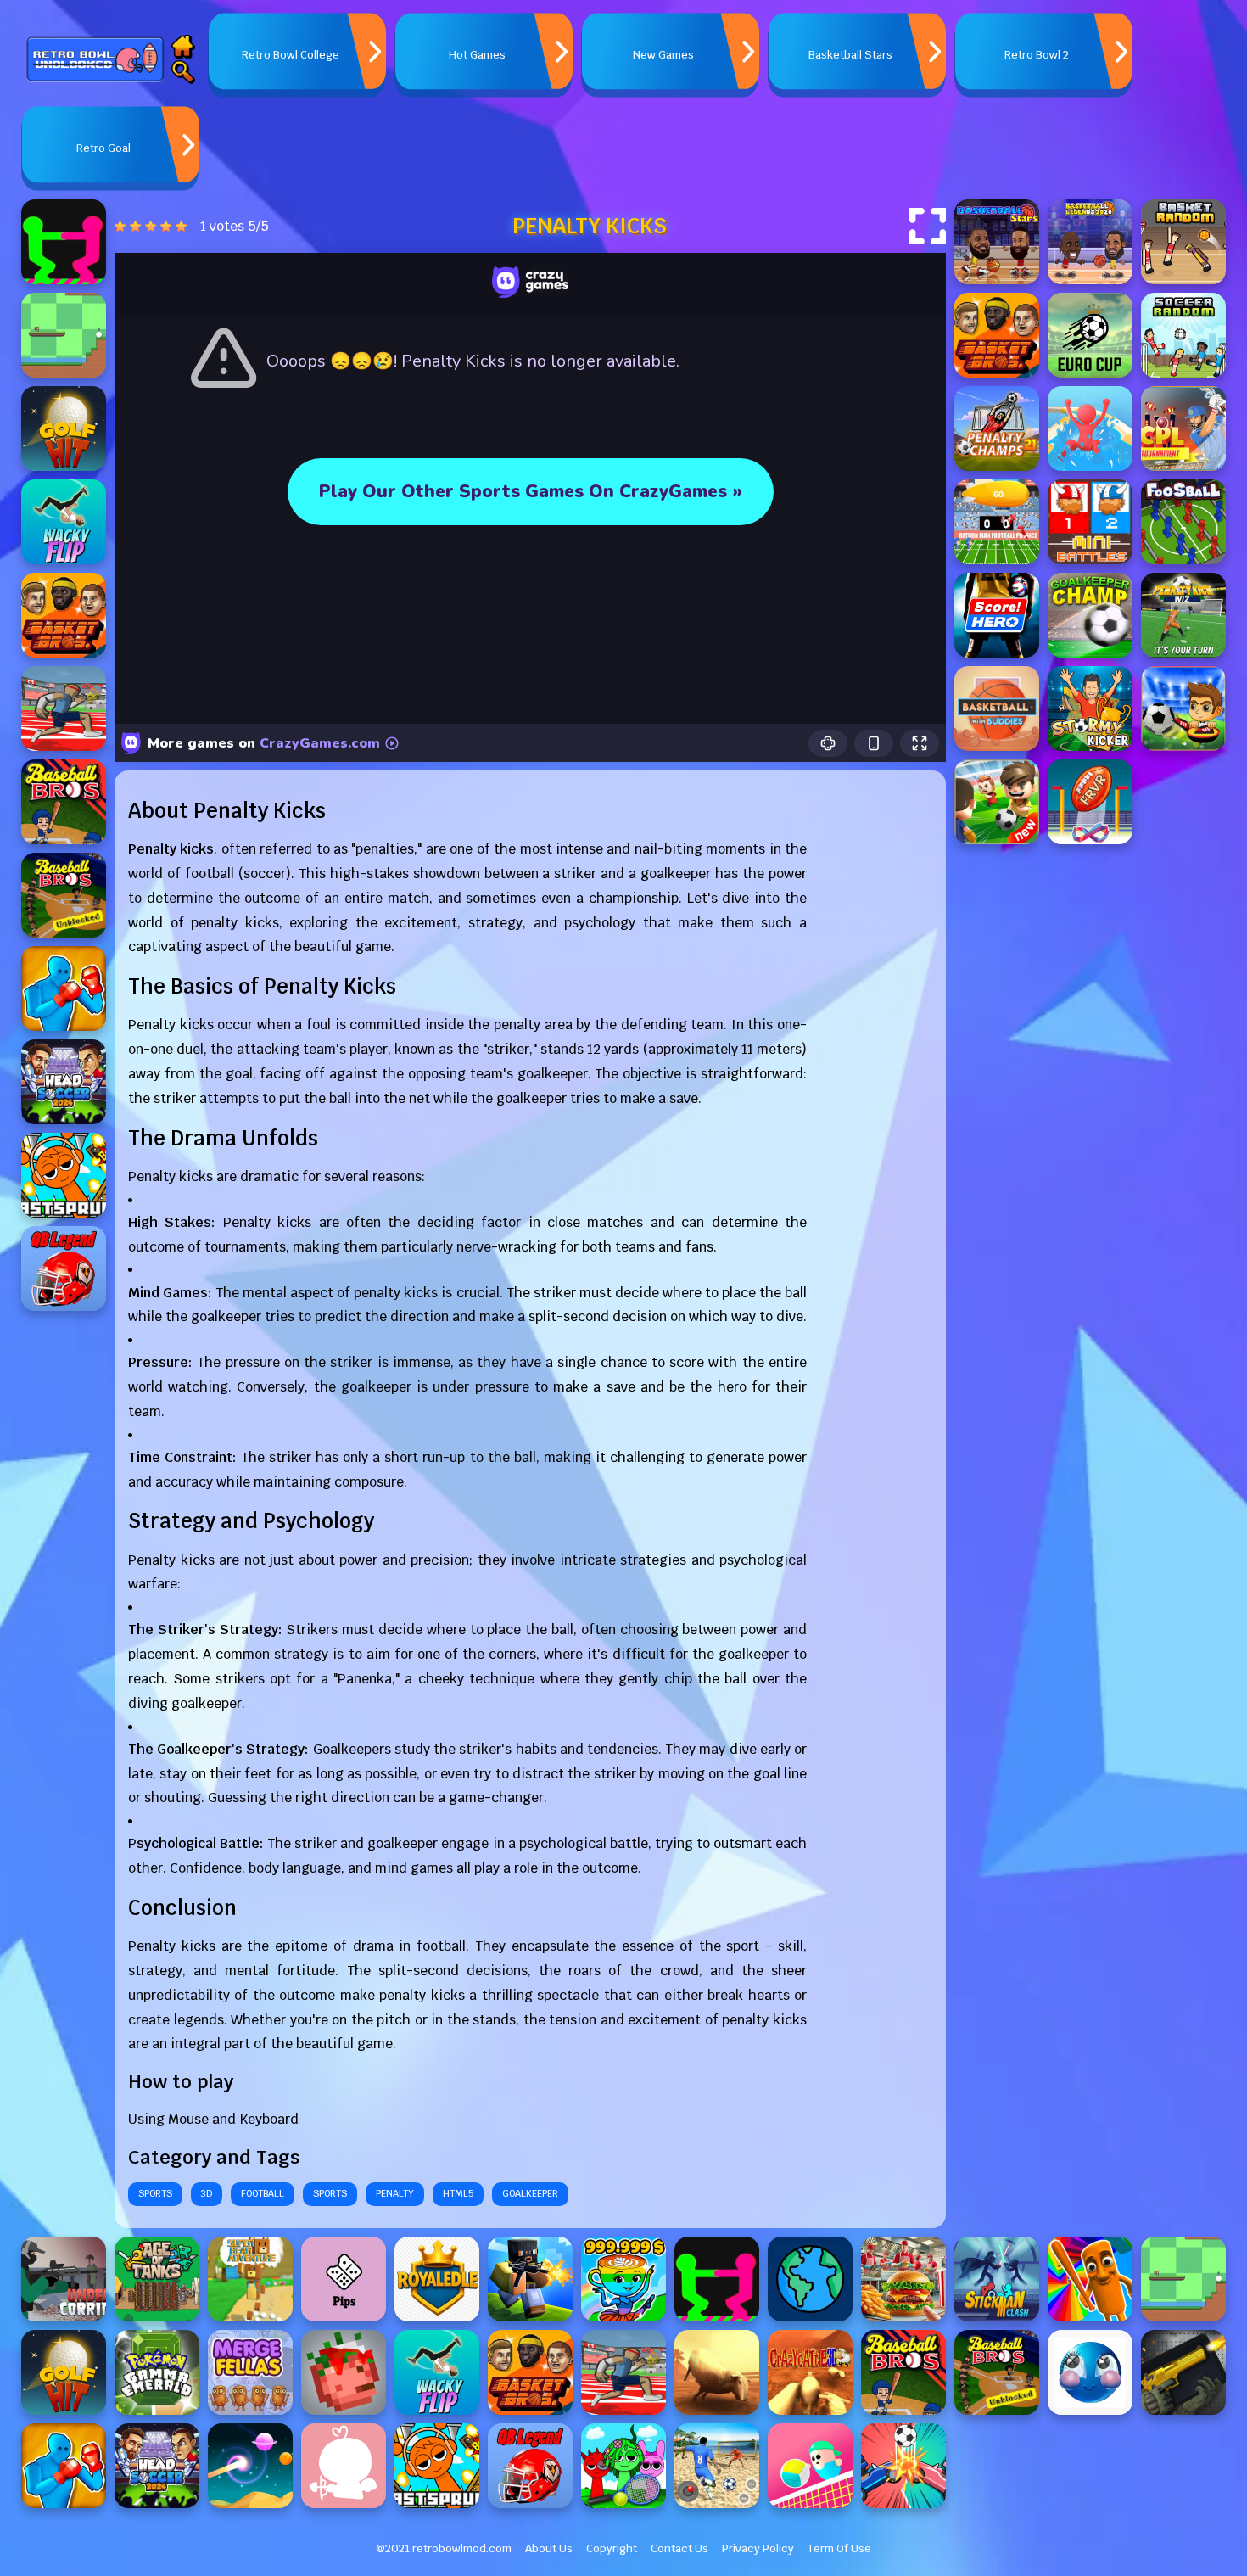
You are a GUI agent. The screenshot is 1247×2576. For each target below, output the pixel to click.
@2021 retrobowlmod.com (444, 2548)
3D (207, 2193)
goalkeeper (530, 2193)
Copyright (612, 2548)
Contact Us (679, 2548)
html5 (458, 2193)
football (263, 2193)
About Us (549, 2548)
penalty (395, 2193)
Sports (155, 2193)
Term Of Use (839, 2548)
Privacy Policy (758, 2548)
